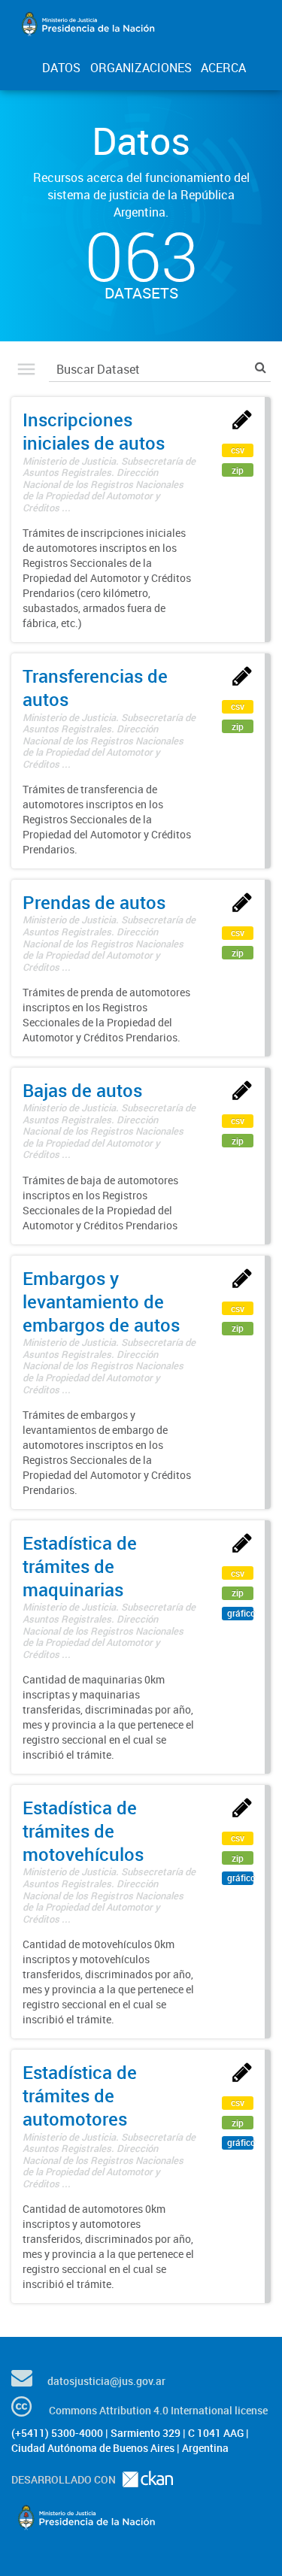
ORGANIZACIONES (141, 68)
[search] (261, 367)
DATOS (61, 68)
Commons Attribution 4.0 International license (158, 2410)
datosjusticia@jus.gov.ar (106, 2381)
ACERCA (223, 68)
